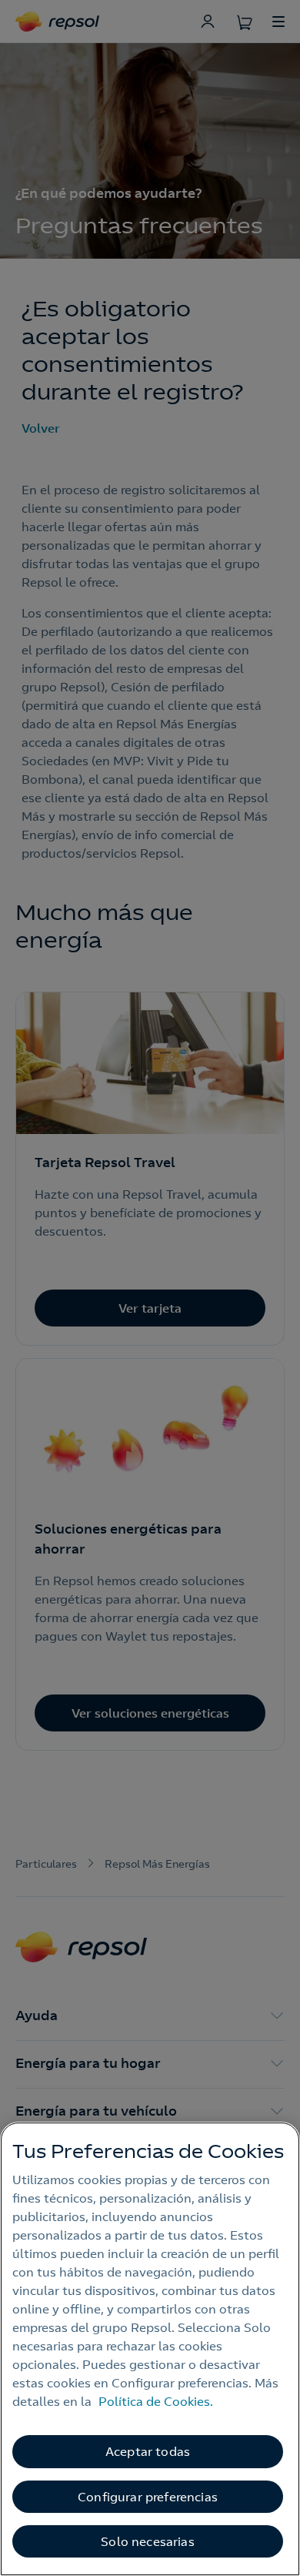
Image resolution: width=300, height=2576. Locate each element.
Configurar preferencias (148, 2497)
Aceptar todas (148, 2451)
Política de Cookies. (156, 2401)
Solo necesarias (147, 2541)
